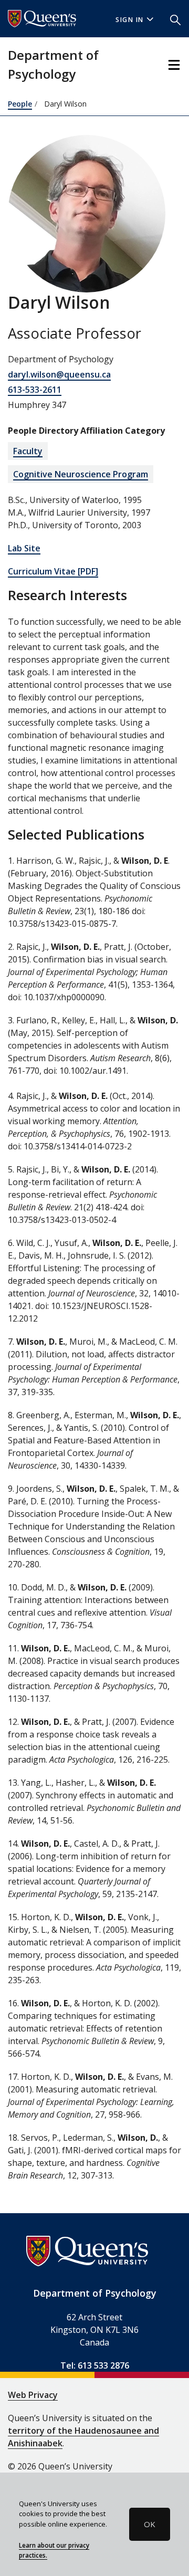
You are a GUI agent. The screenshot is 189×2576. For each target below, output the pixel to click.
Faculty (28, 451)
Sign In (130, 20)
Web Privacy (33, 2395)
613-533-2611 (35, 390)
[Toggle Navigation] (174, 65)
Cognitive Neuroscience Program (81, 474)
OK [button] (150, 2524)
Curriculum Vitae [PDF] (53, 571)
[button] (175, 19)
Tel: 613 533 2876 (95, 2365)
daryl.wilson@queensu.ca (59, 374)
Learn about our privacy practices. (54, 2550)
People (20, 104)
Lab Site (24, 548)
